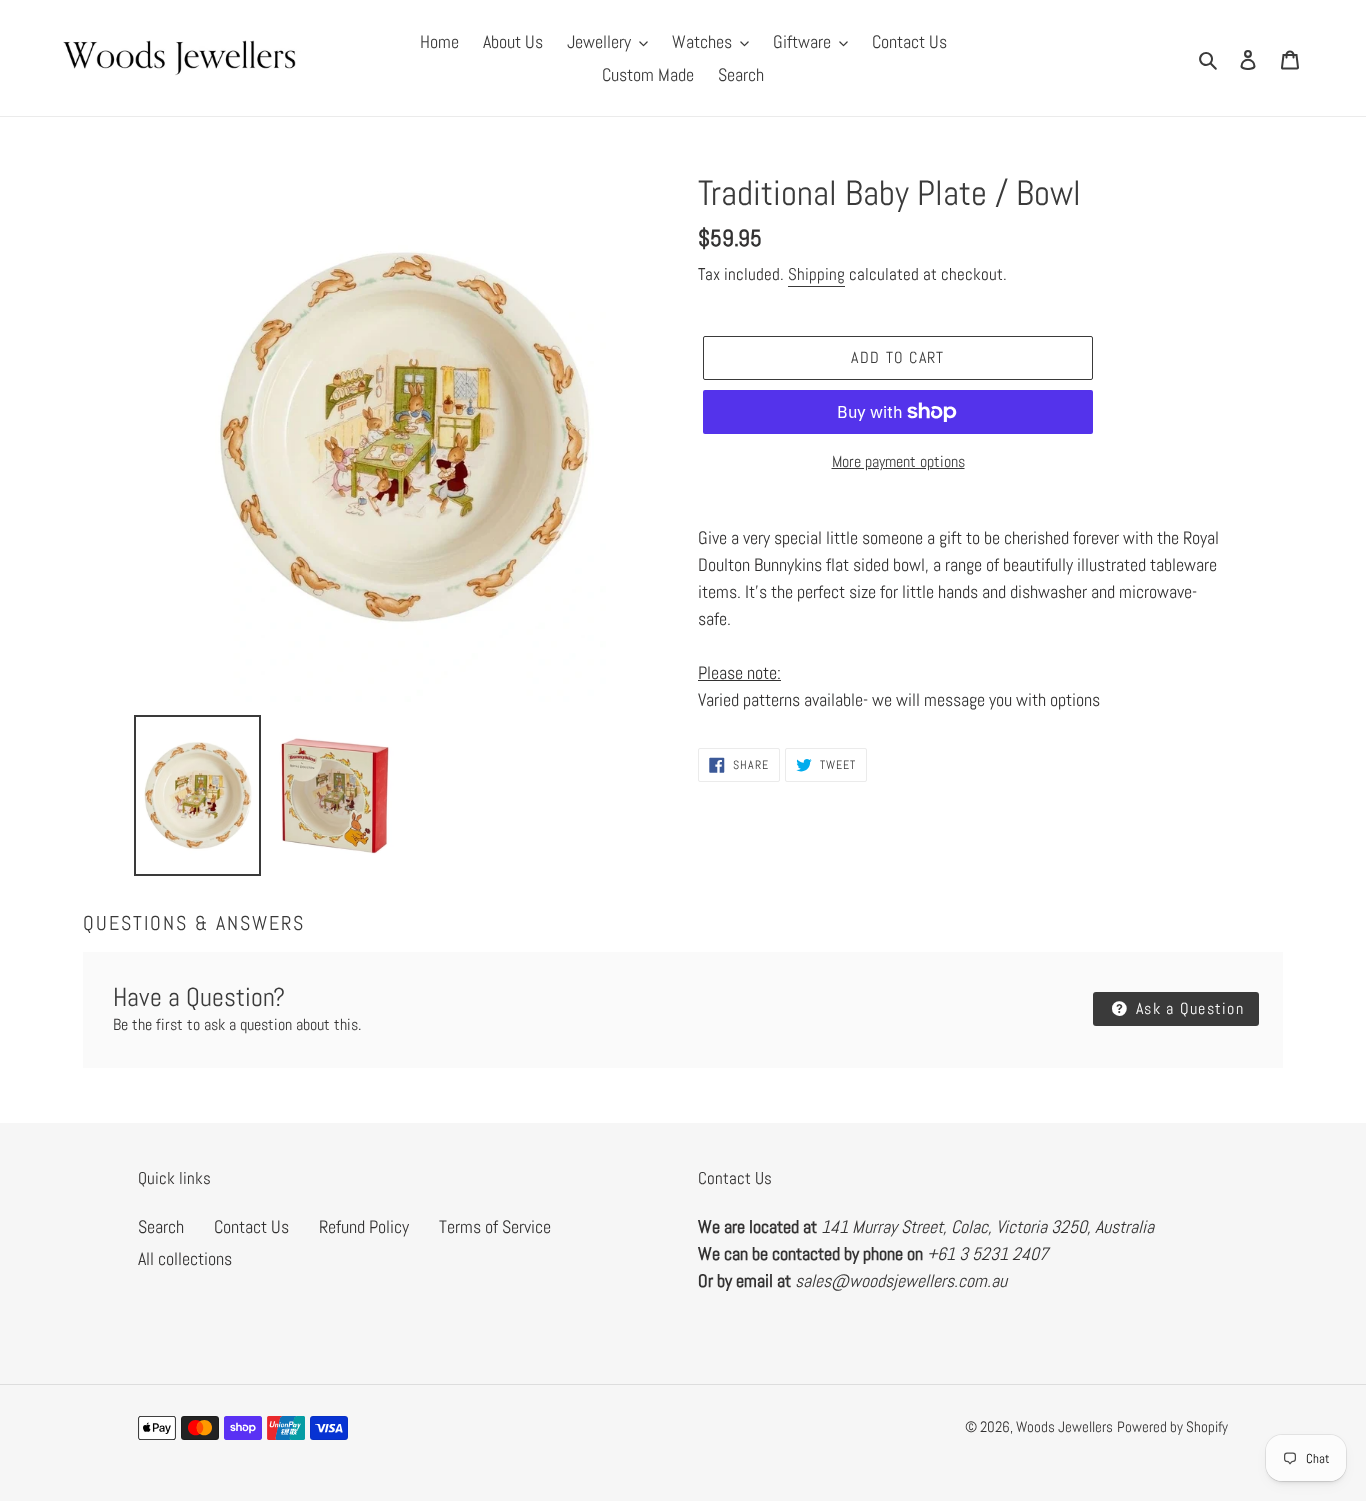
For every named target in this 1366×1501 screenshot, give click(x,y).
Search (161, 1226)
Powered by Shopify (1172, 1426)
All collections (185, 1258)
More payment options (898, 461)
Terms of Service (495, 1226)
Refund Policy (364, 1226)
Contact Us (251, 1226)
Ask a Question (1187, 1008)
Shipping (816, 274)
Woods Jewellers (1064, 1426)
